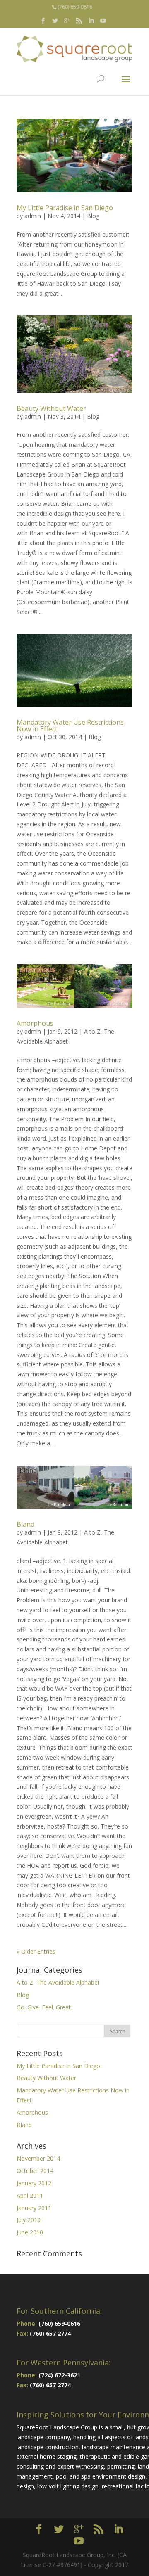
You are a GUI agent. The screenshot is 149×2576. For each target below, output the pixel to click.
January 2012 (34, 2183)
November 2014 (38, 2158)
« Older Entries (36, 1951)
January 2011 (34, 2208)
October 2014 (35, 2171)
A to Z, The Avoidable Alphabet (58, 1982)
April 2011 (30, 2195)
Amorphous (35, 1023)
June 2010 (30, 2232)
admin (33, 216)
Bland (25, 1524)
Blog (93, 216)
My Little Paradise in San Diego (65, 208)
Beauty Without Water (51, 408)
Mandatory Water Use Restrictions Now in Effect (70, 726)
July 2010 (29, 2220)
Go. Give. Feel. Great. (44, 2007)
